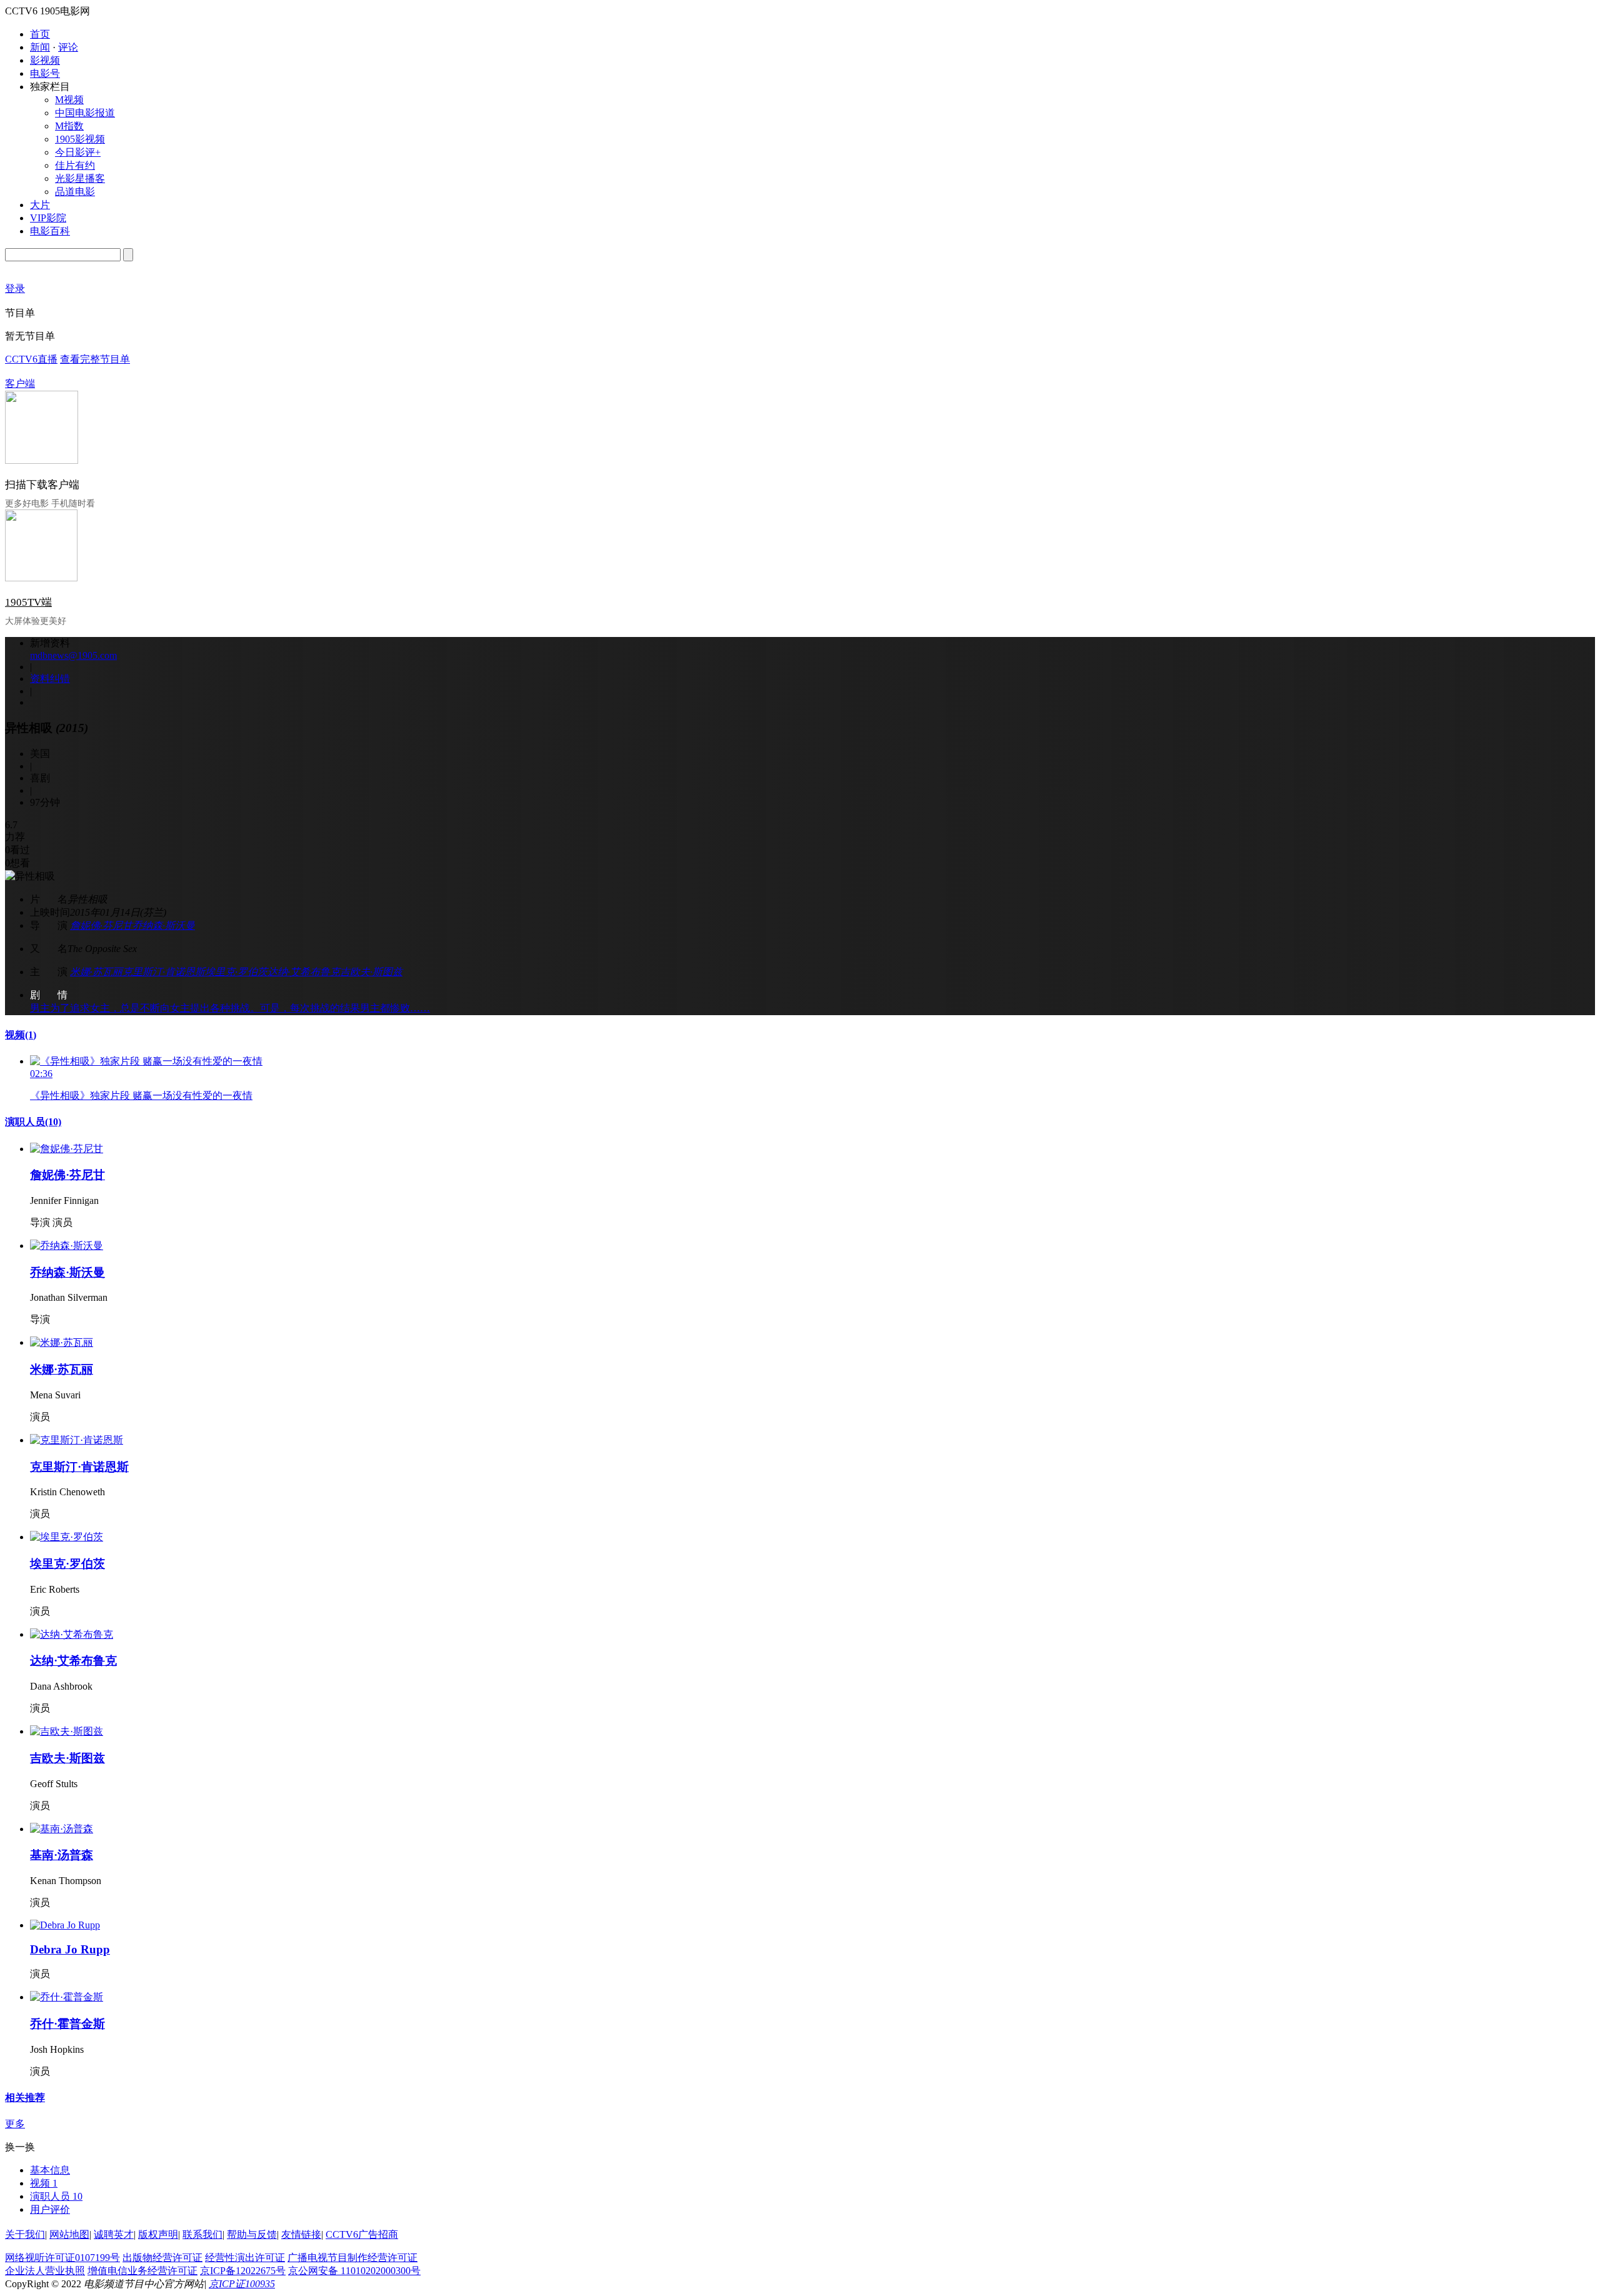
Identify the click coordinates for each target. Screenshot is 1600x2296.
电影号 (45, 73)
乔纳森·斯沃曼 (164, 925)
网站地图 (69, 2234)
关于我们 (25, 2234)
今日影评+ (78, 152)
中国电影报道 (85, 113)
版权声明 (158, 2234)
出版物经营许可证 (162, 2258)
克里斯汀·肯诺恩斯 (164, 972)
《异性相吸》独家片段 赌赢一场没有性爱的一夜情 (141, 1095)
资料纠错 (50, 679)
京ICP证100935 (242, 2284)
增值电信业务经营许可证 (142, 2271)
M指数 (69, 126)
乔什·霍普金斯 (67, 2024)
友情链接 (301, 2234)
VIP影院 (48, 218)
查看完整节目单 (95, 359)
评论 (68, 47)
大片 (40, 205)
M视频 (69, 100)
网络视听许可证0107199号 (62, 2258)
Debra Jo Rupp (70, 1949)
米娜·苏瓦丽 (96, 972)
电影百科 (50, 231)
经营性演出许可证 (245, 2258)
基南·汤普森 (62, 1855)
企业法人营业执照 (45, 2271)
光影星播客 (80, 178)
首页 (40, 34)
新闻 (40, 47)
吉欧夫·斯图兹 (371, 972)
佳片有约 (75, 165)
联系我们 (202, 2234)
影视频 (45, 60)
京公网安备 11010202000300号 (354, 2271)
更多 (15, 2124)
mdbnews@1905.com (73, 655)
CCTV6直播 (31, 359)
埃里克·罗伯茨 (236, 972)
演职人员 (33, 1122)
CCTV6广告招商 (362, 2234)
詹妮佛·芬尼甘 (101, 925)
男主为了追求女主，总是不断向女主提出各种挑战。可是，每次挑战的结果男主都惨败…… (230, 1008)
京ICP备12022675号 (243, 2271)
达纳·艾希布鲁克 (304, 972)
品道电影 (75, 192)
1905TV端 (28, 602)
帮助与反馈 (252, 2234)
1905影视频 (80, 139)
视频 (21, 1035)
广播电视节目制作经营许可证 (352, 2258)
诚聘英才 (114, 2234)
